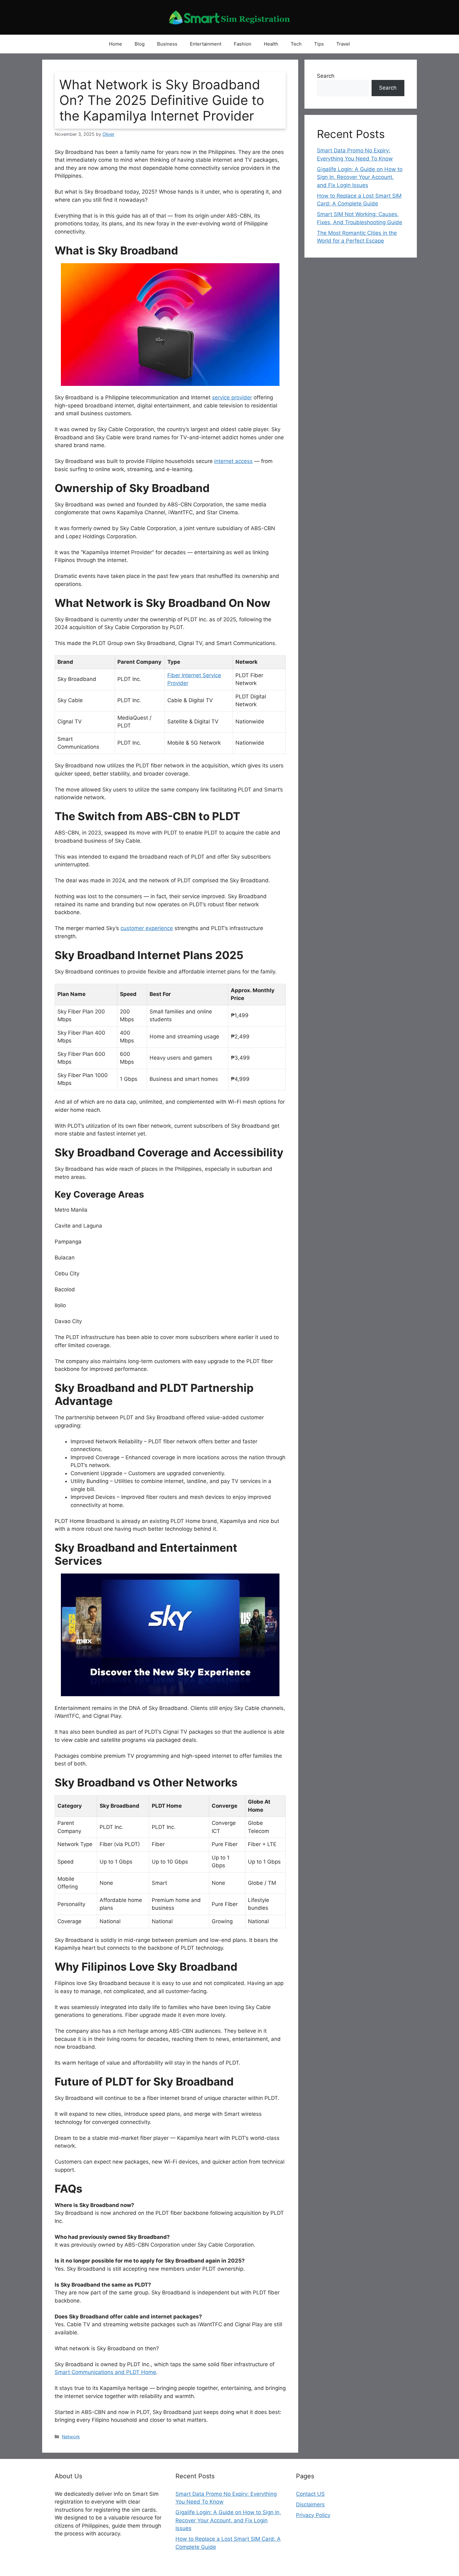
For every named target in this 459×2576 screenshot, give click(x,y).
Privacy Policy (313, 2515)
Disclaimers (310, 2505)
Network (71, 2437)
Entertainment (206, 44)
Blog (140, 44)
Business (167, 44)
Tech (296, 44)
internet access (233, 461)
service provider (232, 397)
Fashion (243, 44)
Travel (343, 44)
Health (271, 44)
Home (116, 44)
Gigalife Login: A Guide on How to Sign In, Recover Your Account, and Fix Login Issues (360, 177)
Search (326, 76)
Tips (319, 44)
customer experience (147, 928)
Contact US (310, 2494)
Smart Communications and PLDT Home (105, 2372)
